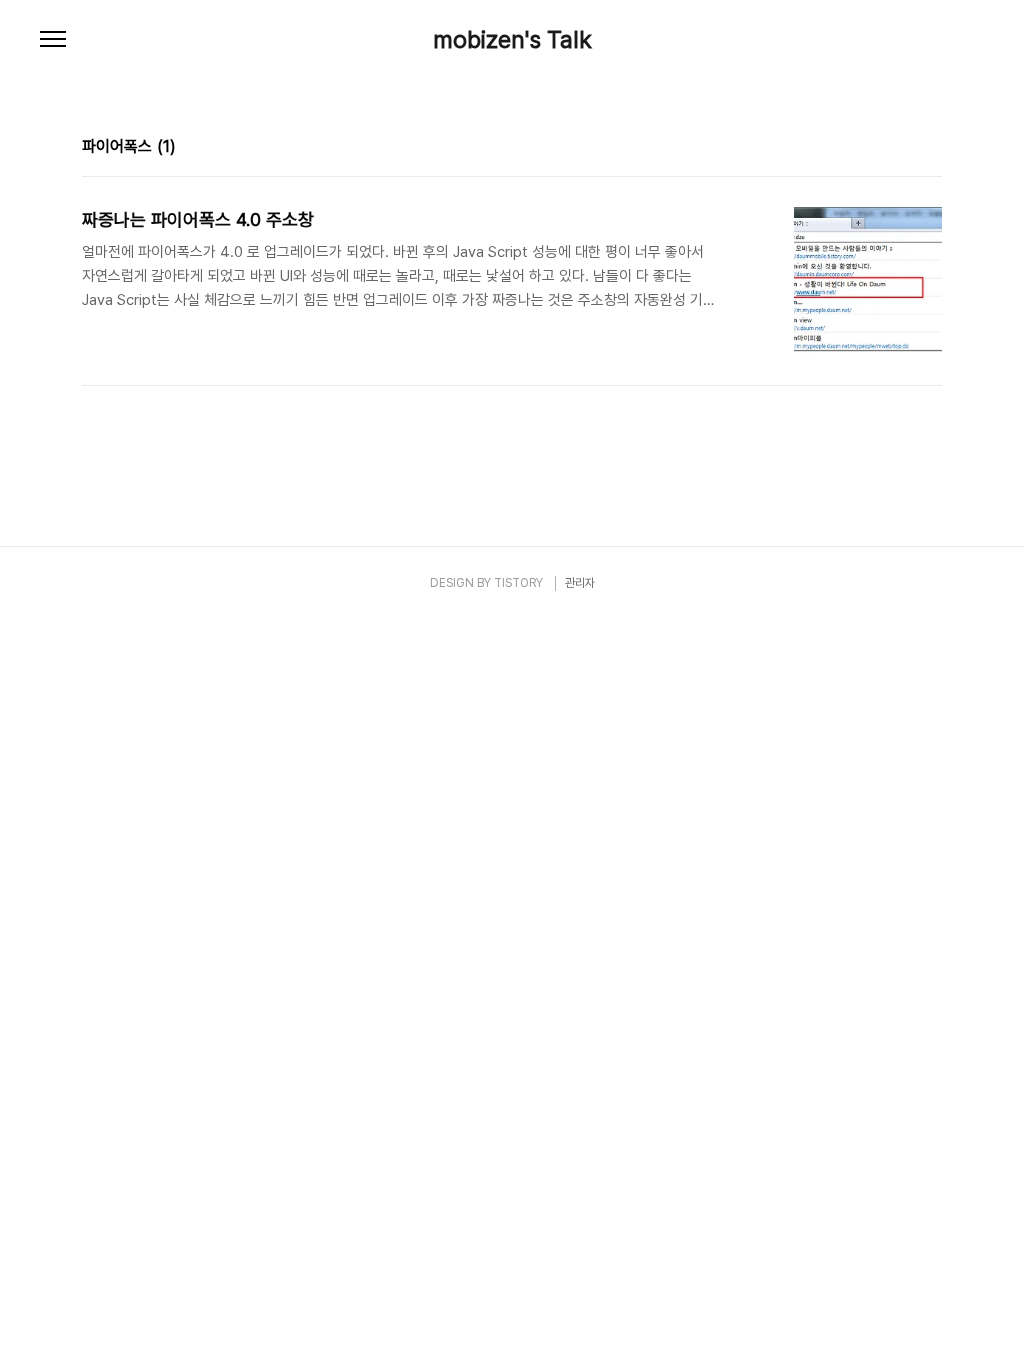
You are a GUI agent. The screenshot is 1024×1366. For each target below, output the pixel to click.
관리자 (580, 583)
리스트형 (930, 149)
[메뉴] (53, 40)
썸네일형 (902, 149)
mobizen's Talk (512, 40)
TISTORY (518, 583)
